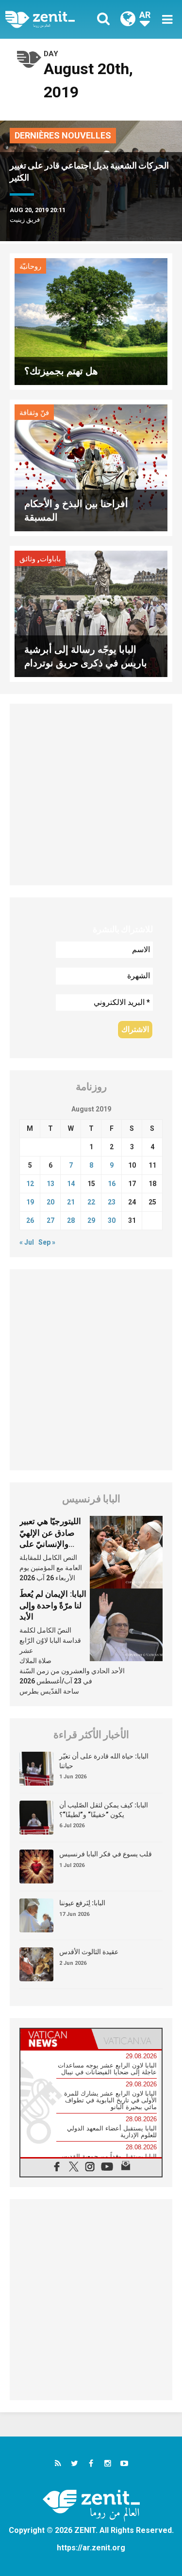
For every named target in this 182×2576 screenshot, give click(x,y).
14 (71, 1184)
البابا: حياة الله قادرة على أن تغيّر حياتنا (104, 1761)
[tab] (56, 2039)
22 (91, 1202)
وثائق (27, 559)
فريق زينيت (25, 220)
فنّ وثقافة (34, 413)
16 (112, 1184)
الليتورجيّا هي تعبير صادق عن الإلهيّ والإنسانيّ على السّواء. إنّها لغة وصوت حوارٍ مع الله (52, 1544)
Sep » (47, 1242)
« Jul (27, 1242)
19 (30, 1202)
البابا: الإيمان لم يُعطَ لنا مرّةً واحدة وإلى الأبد (53, 1605)
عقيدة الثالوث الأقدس (89, 1952)
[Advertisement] (91, 794)
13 (50, 1184)
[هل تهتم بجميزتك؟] (91, 321)
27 (50, 1220)
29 (91, 1220)
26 (30, 1220)
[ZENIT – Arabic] (51, 19)
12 (30, 1184)
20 (50, 1202)
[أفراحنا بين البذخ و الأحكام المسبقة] (91, 467)
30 (112, 1220)
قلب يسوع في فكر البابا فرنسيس (106, 1854)
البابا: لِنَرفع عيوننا (82, 1903)
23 (112, 1202)
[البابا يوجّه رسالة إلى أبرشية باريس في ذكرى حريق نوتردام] (91, 613)
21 (71, 1202)
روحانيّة (30, 266)
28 (71, 1220)
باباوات (50, 559)
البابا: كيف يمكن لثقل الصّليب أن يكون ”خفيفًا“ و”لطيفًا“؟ (104, 1810)
